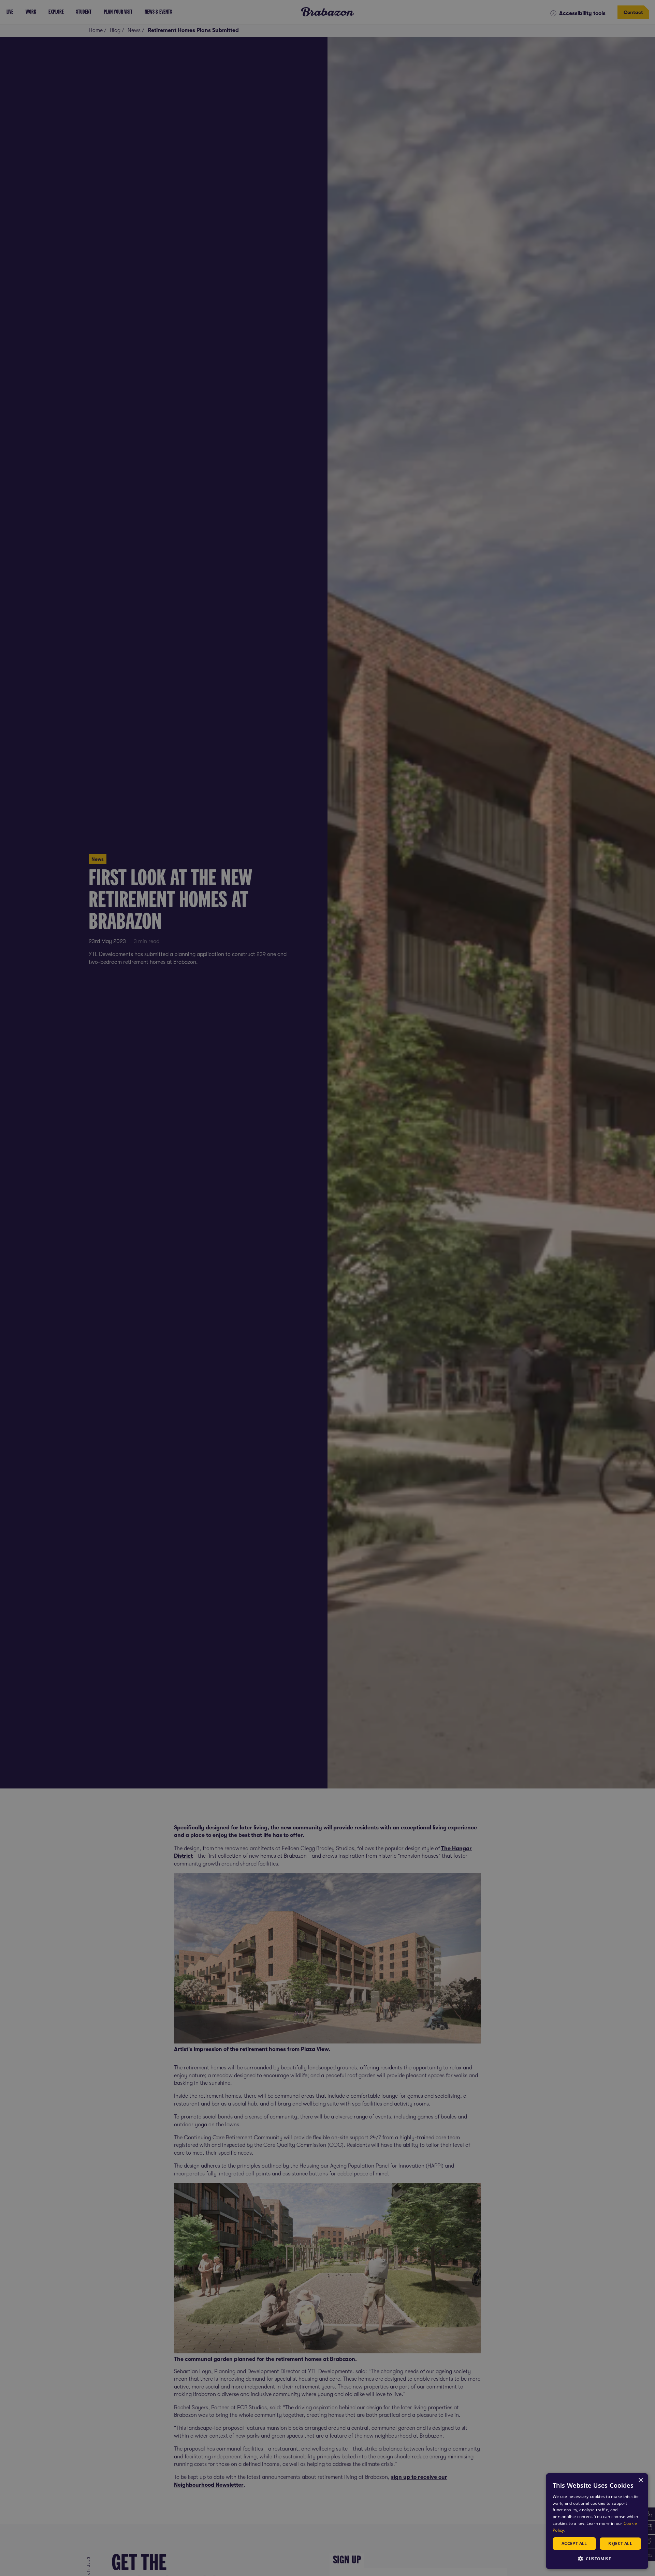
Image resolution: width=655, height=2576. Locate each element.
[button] (597, 2558)
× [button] (641, 2480)
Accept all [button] (574, 2543)
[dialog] (597, 2521)
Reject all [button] (620, 2543)
